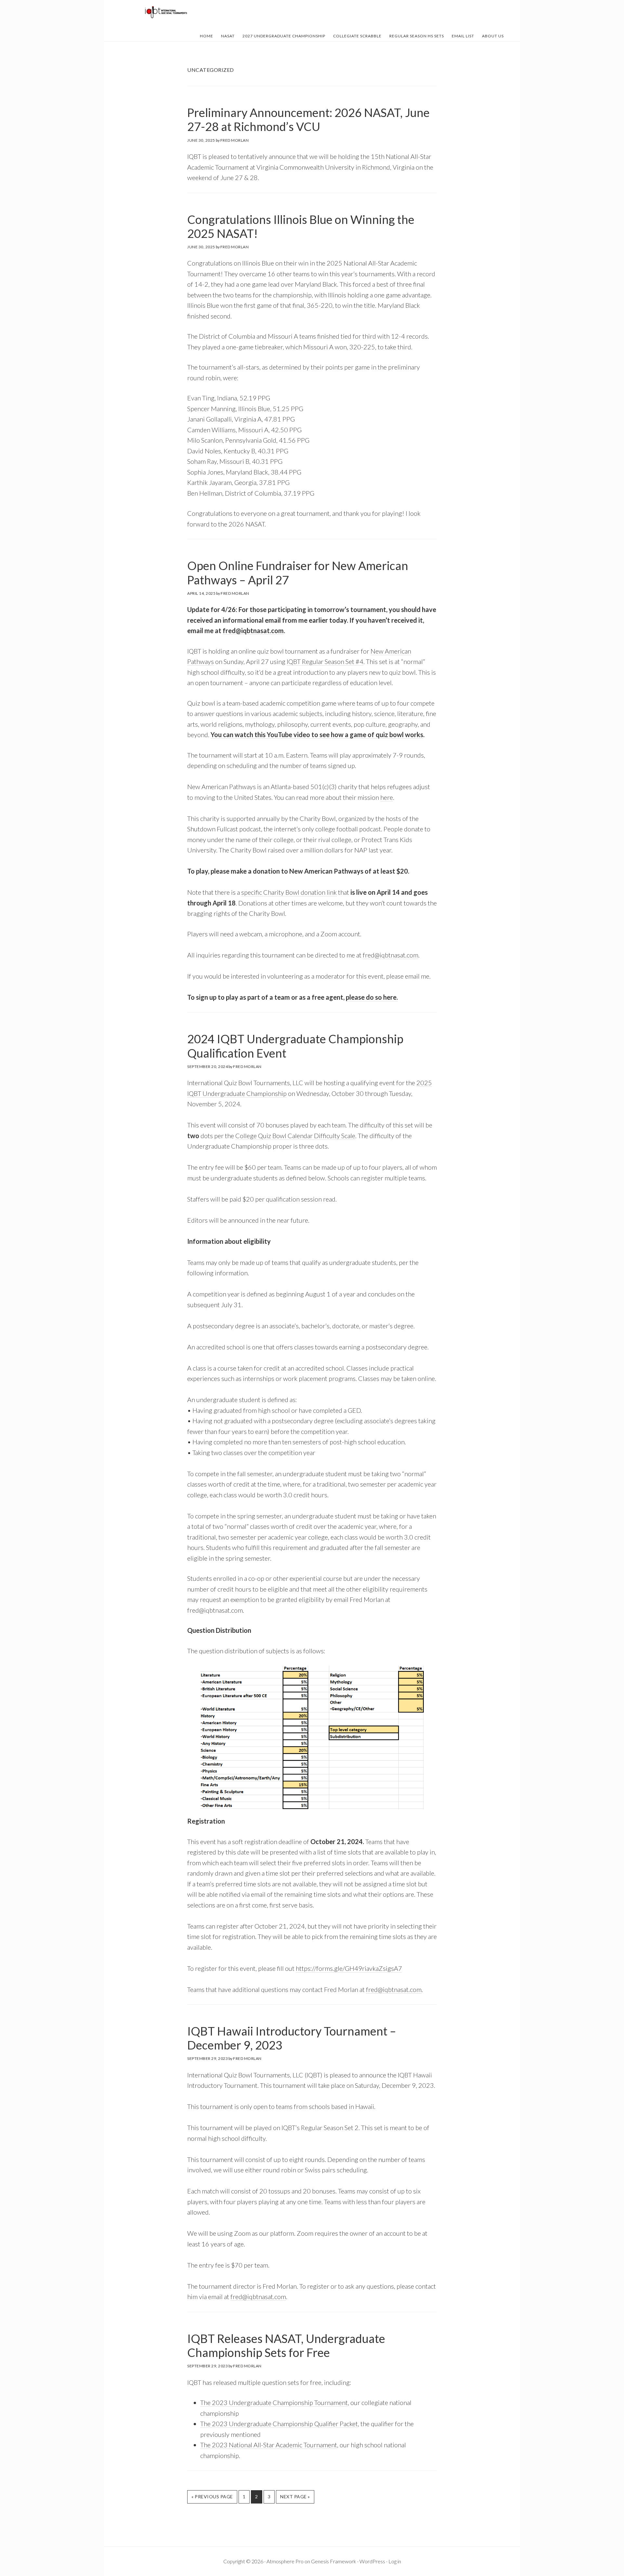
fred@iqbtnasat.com (253, 631)
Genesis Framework (334, 2561)
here (387, 797)
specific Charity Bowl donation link (289, 892)
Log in (395, 2561)
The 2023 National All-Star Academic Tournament (269, 2445)
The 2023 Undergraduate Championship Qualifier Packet (279, 2424)
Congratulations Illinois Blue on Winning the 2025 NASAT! (301, 226)
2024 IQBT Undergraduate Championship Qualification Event (295, 1046)
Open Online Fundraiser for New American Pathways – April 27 (298, 572)
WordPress (372, 2561)
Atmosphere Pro (285, 2561)
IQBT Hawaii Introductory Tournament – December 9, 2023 (292, 2038)
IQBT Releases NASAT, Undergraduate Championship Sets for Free (286, 2345)
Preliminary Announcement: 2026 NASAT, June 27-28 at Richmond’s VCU (308, 119)
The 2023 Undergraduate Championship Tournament (274, 2402)
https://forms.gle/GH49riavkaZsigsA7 (349, 1968)
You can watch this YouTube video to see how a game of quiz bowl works (317, 735)
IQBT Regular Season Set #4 (325, 661)
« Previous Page (212, 2498)
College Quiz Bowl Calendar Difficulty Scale (295, 1136)
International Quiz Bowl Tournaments (166, 12)
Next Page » (295, 2498)
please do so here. (372, 997)
